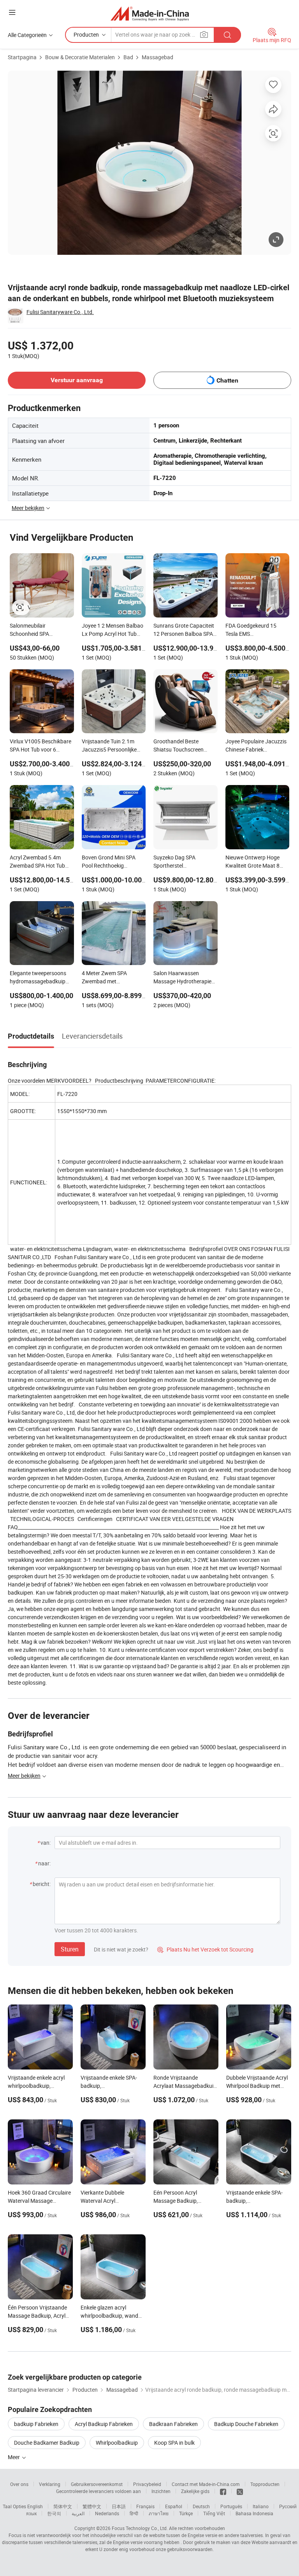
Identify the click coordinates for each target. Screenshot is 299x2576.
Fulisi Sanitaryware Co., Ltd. (60, 312)
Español (174, 2506)
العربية (78, 2513)
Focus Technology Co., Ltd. (140, 2528)
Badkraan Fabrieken (173, 2424)
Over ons (19, 2484)
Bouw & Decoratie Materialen (80, 57)
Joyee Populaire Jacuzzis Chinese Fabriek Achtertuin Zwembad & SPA (256, 746)
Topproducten (265, 2484)
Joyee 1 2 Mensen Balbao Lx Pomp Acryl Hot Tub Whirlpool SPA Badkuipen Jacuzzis (113, 630)
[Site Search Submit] (227, 35)
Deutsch (201, 2506)
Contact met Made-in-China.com (206, 2484)
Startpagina (22, 57)
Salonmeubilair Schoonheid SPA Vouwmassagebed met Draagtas (38, 630)
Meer (14, 2457)
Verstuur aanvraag (77, 380)
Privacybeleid (147, 2484)
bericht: (42, 1884)
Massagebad (157, 57)
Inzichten (161, 2491)
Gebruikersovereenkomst (97, 2484)
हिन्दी (134, 2513)
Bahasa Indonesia (254, 2513)
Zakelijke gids (195, 2491)
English (35, 2506)
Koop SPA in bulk (174, 2443)
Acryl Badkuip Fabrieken (104, 2424)
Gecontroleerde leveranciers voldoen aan (98, 2491)
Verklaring (50, 2484)
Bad (128, 57)
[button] (12, 12)
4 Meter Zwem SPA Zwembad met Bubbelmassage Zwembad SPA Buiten (108, 978)
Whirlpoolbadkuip (117, 2443)
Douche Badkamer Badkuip (47, 2443)
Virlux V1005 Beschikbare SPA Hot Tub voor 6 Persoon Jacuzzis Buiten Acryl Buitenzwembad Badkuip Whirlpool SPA (40, 746)
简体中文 (63, 2506)
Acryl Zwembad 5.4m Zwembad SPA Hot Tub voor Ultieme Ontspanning (41, 862)
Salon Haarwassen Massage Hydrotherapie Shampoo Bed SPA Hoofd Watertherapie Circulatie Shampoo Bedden (184, 978)
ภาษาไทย (159, 2513)
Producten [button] (86, 34)
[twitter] (240, 2491)
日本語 (119, 2506)
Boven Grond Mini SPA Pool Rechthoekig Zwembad (109, 862)
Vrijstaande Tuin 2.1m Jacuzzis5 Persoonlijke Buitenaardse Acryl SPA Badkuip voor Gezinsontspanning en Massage (110, 746)
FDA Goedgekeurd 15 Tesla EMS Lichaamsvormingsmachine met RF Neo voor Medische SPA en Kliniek (258, 630)
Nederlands (107, 2513)
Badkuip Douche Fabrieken (246, 2424)
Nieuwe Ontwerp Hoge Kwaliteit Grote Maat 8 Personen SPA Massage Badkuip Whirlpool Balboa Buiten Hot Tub (256, 862)
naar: (44, 1863)
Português (231, 2506)
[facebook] (223, 2491)
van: (46, 1843)
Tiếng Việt (214, 2513)
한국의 (54, 2513)
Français (145, 2506)
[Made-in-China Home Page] (150, 13)
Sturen (70, 1949)
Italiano (261, 2506)
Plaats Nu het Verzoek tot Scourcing (205, 1949)
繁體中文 (92, 2506)
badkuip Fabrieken (36, 2424)
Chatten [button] (227, 380)
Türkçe (186, 2513)
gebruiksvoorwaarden (190, 2549)
